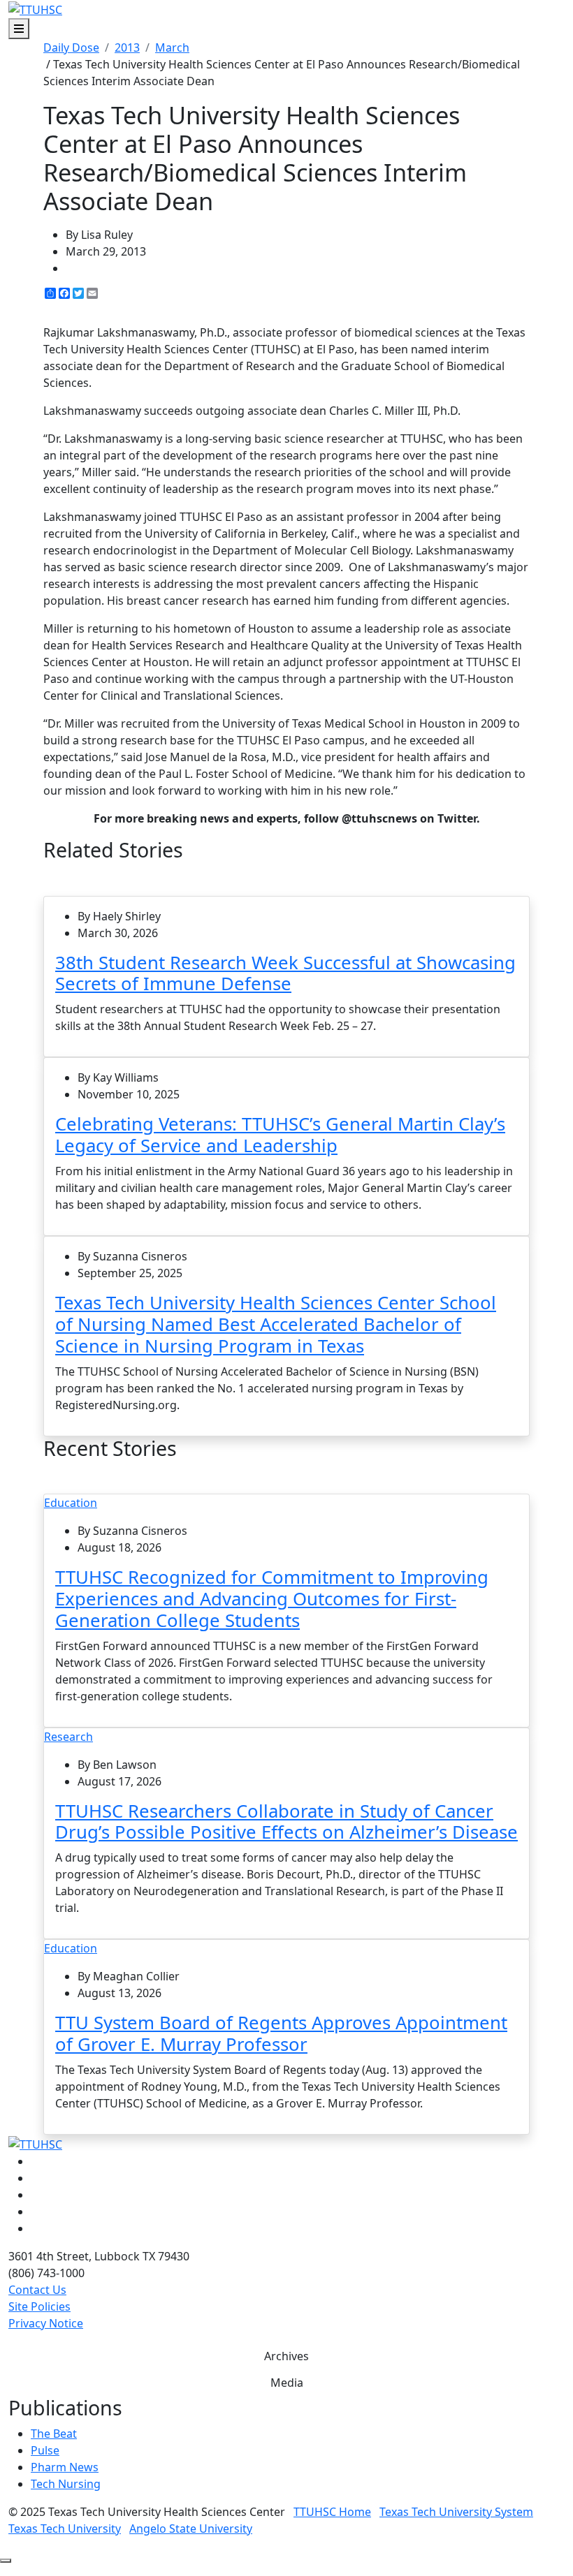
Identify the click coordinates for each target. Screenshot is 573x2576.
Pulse (45, 2450)
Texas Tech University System (456, 2512)
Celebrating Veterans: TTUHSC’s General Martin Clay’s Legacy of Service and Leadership (280, 1135)
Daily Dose (71, 47)
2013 (127, 47)
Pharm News (65, 2467)
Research (68, 1737)
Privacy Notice (46, 2323)
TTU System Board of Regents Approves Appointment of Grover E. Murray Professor (281, 2033)
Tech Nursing (66, 2484)
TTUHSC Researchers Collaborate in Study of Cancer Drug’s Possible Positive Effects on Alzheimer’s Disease (286, 1822)
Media (287, 2383)
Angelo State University (191, 2529)
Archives (286, 2356)
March (172, 47)
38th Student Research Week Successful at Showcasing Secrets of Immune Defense (285, 973)
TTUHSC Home (332, 2512)
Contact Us (37, 2290)
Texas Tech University (65, 2529)
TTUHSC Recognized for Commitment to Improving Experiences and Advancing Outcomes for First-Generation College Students (272, 1599)
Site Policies (39, 2306)
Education (71, 1503)
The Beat (54, 2434)
